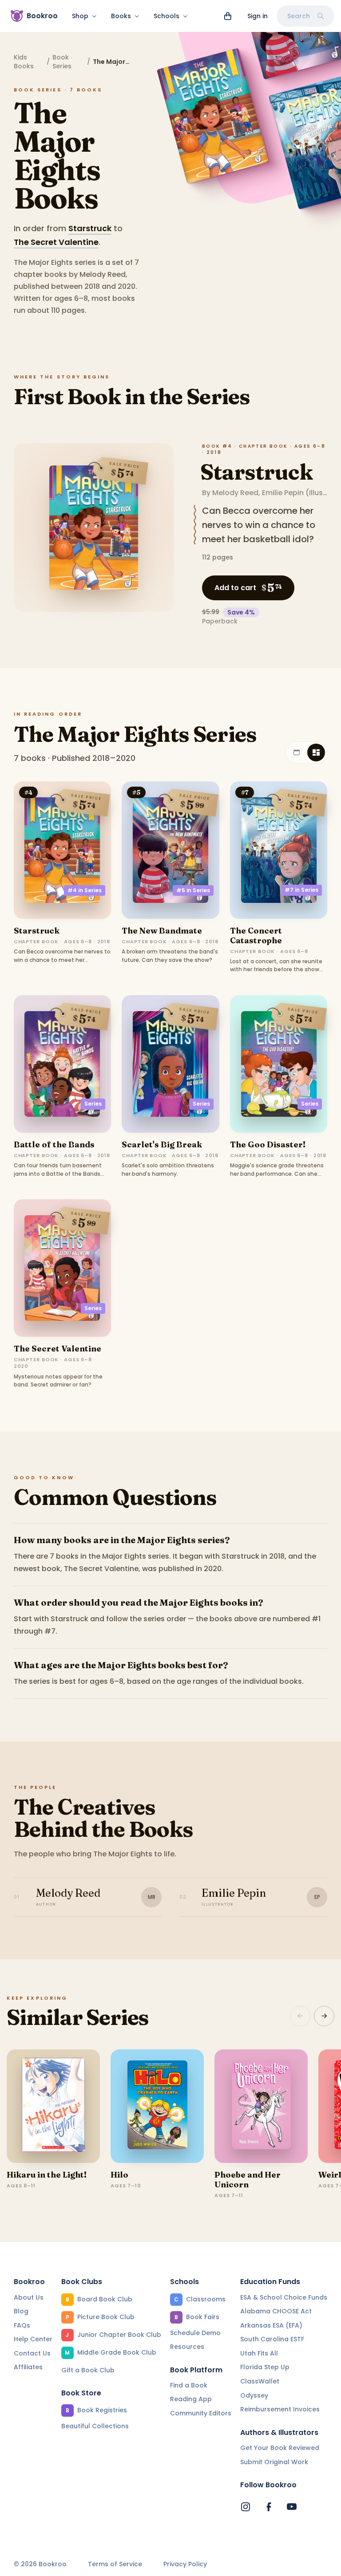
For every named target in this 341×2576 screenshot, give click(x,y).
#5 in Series (193, 890)
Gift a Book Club (88, 2370)
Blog (21, 2311)
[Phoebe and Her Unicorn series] (261, 2106)
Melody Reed (235, 493)
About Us (29, 2297)
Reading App (191, 2399)
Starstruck (90, 228)
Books (121, 16)
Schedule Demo (195, 2333)
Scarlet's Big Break (162, 1144)
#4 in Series (85, 890)
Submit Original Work (274, 2462)
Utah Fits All (259, 2353)
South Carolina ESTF (272, 2339)
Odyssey (254, 2395)
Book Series (62, 62)
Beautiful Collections (95, 2426)
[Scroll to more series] (324, 2016)
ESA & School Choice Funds (284, 2297)
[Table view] (297, 752)
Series (93, 1104)
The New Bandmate (162, 931)
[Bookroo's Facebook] (269, 2507)
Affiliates (28, 2367)
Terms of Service (115, 2564)
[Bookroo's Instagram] (246, 2507)
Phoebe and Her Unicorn (248, 2180)
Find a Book (189, 2385)
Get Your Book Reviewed (280, 2448)
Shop (80, 16)
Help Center (33, 2339)
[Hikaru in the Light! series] (53, 2106)
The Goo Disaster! (268, 1144)
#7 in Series (301, 890)
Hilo (119, 2175)
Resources (187, 2347)
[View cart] (228, 16)
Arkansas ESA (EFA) (271, 2325)
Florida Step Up (265, 2367)
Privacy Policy (185, 2564)
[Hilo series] (157, 2106)
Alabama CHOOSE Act (276, 2311)
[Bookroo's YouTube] (292, 2507)
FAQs (22, 2325)
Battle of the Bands (54, 1144)
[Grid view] (316, 752)
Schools (167, 16)
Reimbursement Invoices (280, 2409)
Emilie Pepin (283, 493)
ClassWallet (260, 2381)
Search (299, 16)
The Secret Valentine (56, 242)
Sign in (258, 16)
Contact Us (32, 2353)
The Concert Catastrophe (256, 935)
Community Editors (201, 2413)
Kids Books (24, 62)
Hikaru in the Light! (47, 2175)
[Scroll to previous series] (300, 2016)
